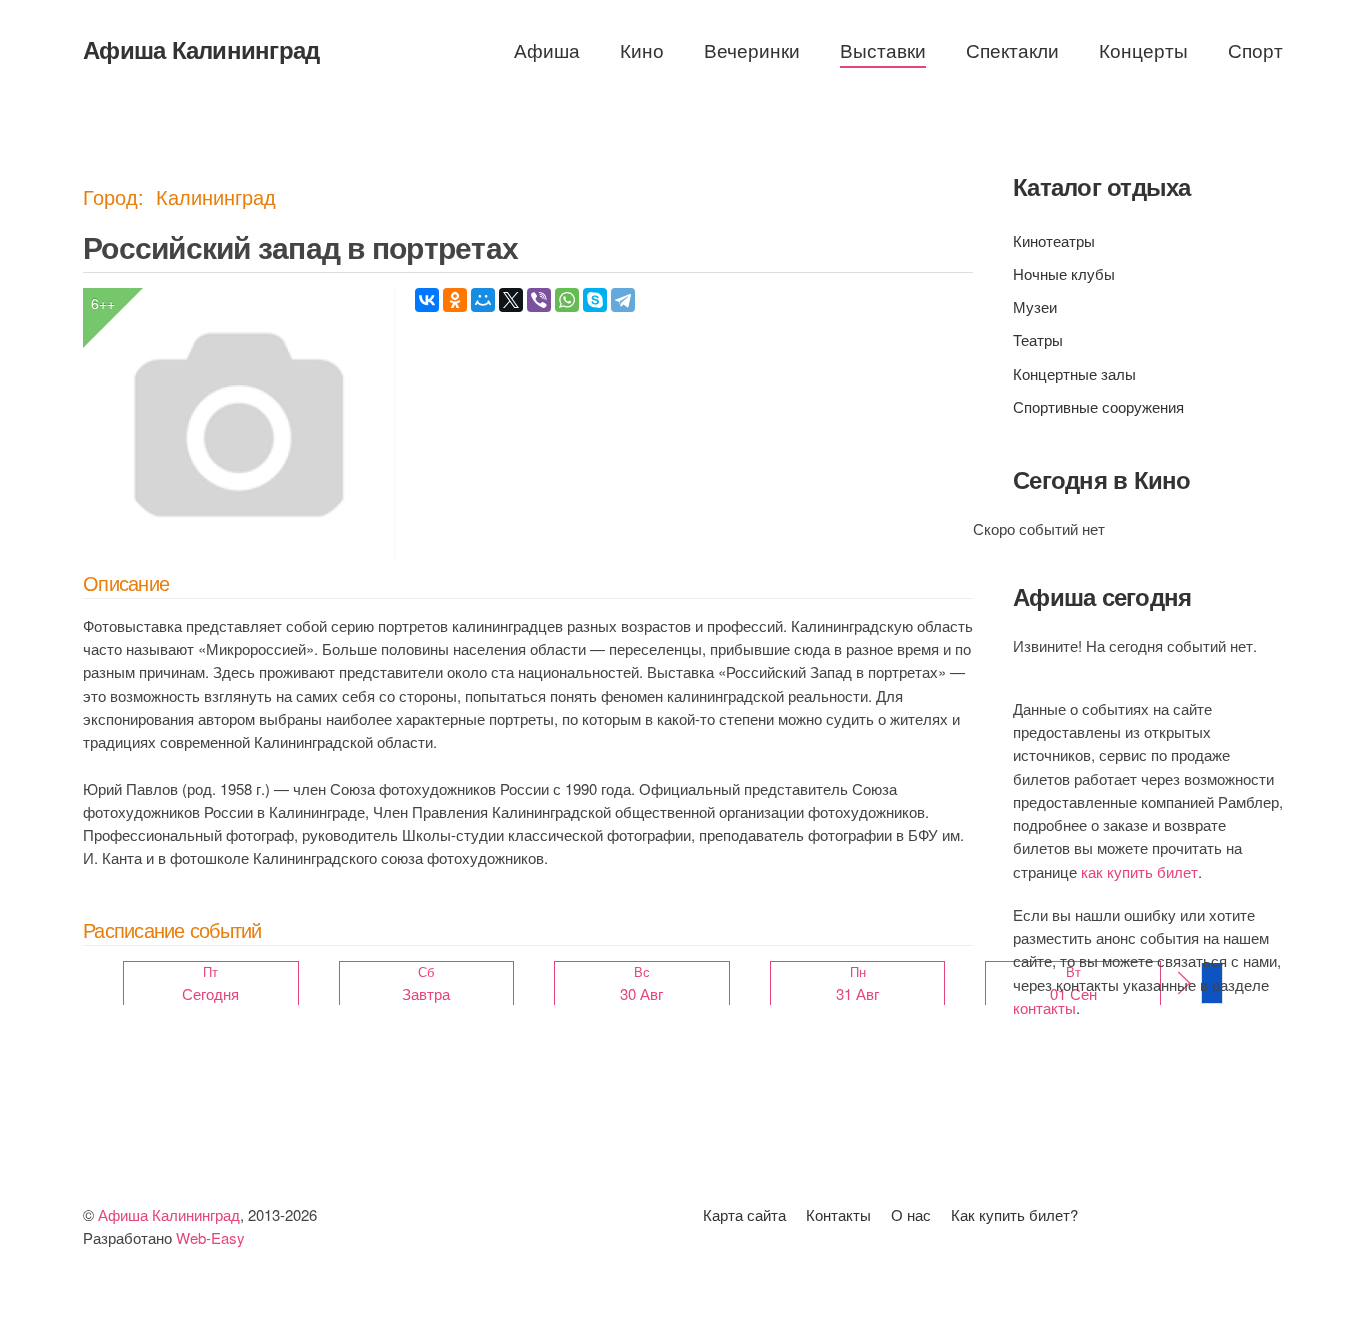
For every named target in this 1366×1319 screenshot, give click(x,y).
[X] (511, 300)
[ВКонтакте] (427, 300)
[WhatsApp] (567, 300)
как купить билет (1139, 871)
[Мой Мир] (483, 300)
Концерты (1143, 49)
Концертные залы (1074, 373)
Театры (1038, 339)
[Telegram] (623, 300)
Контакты (838, 1214)
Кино (642, 49)
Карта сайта (744, 1214)
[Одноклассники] (455, 300)
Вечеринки (752, 49)
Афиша (547, 49)
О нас (911, 1214)
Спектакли (1012, 49)
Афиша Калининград (201, 49)
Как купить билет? (1014, 1214)
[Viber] (539, 300)
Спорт (1255, 49)
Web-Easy (210, 1237)
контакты (1044, 1007)
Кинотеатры (1054, 240)
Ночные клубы (1064, 273)
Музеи (1035, 306)
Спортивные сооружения (1098, 406)
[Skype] (595, 300)
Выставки (883, 49)
